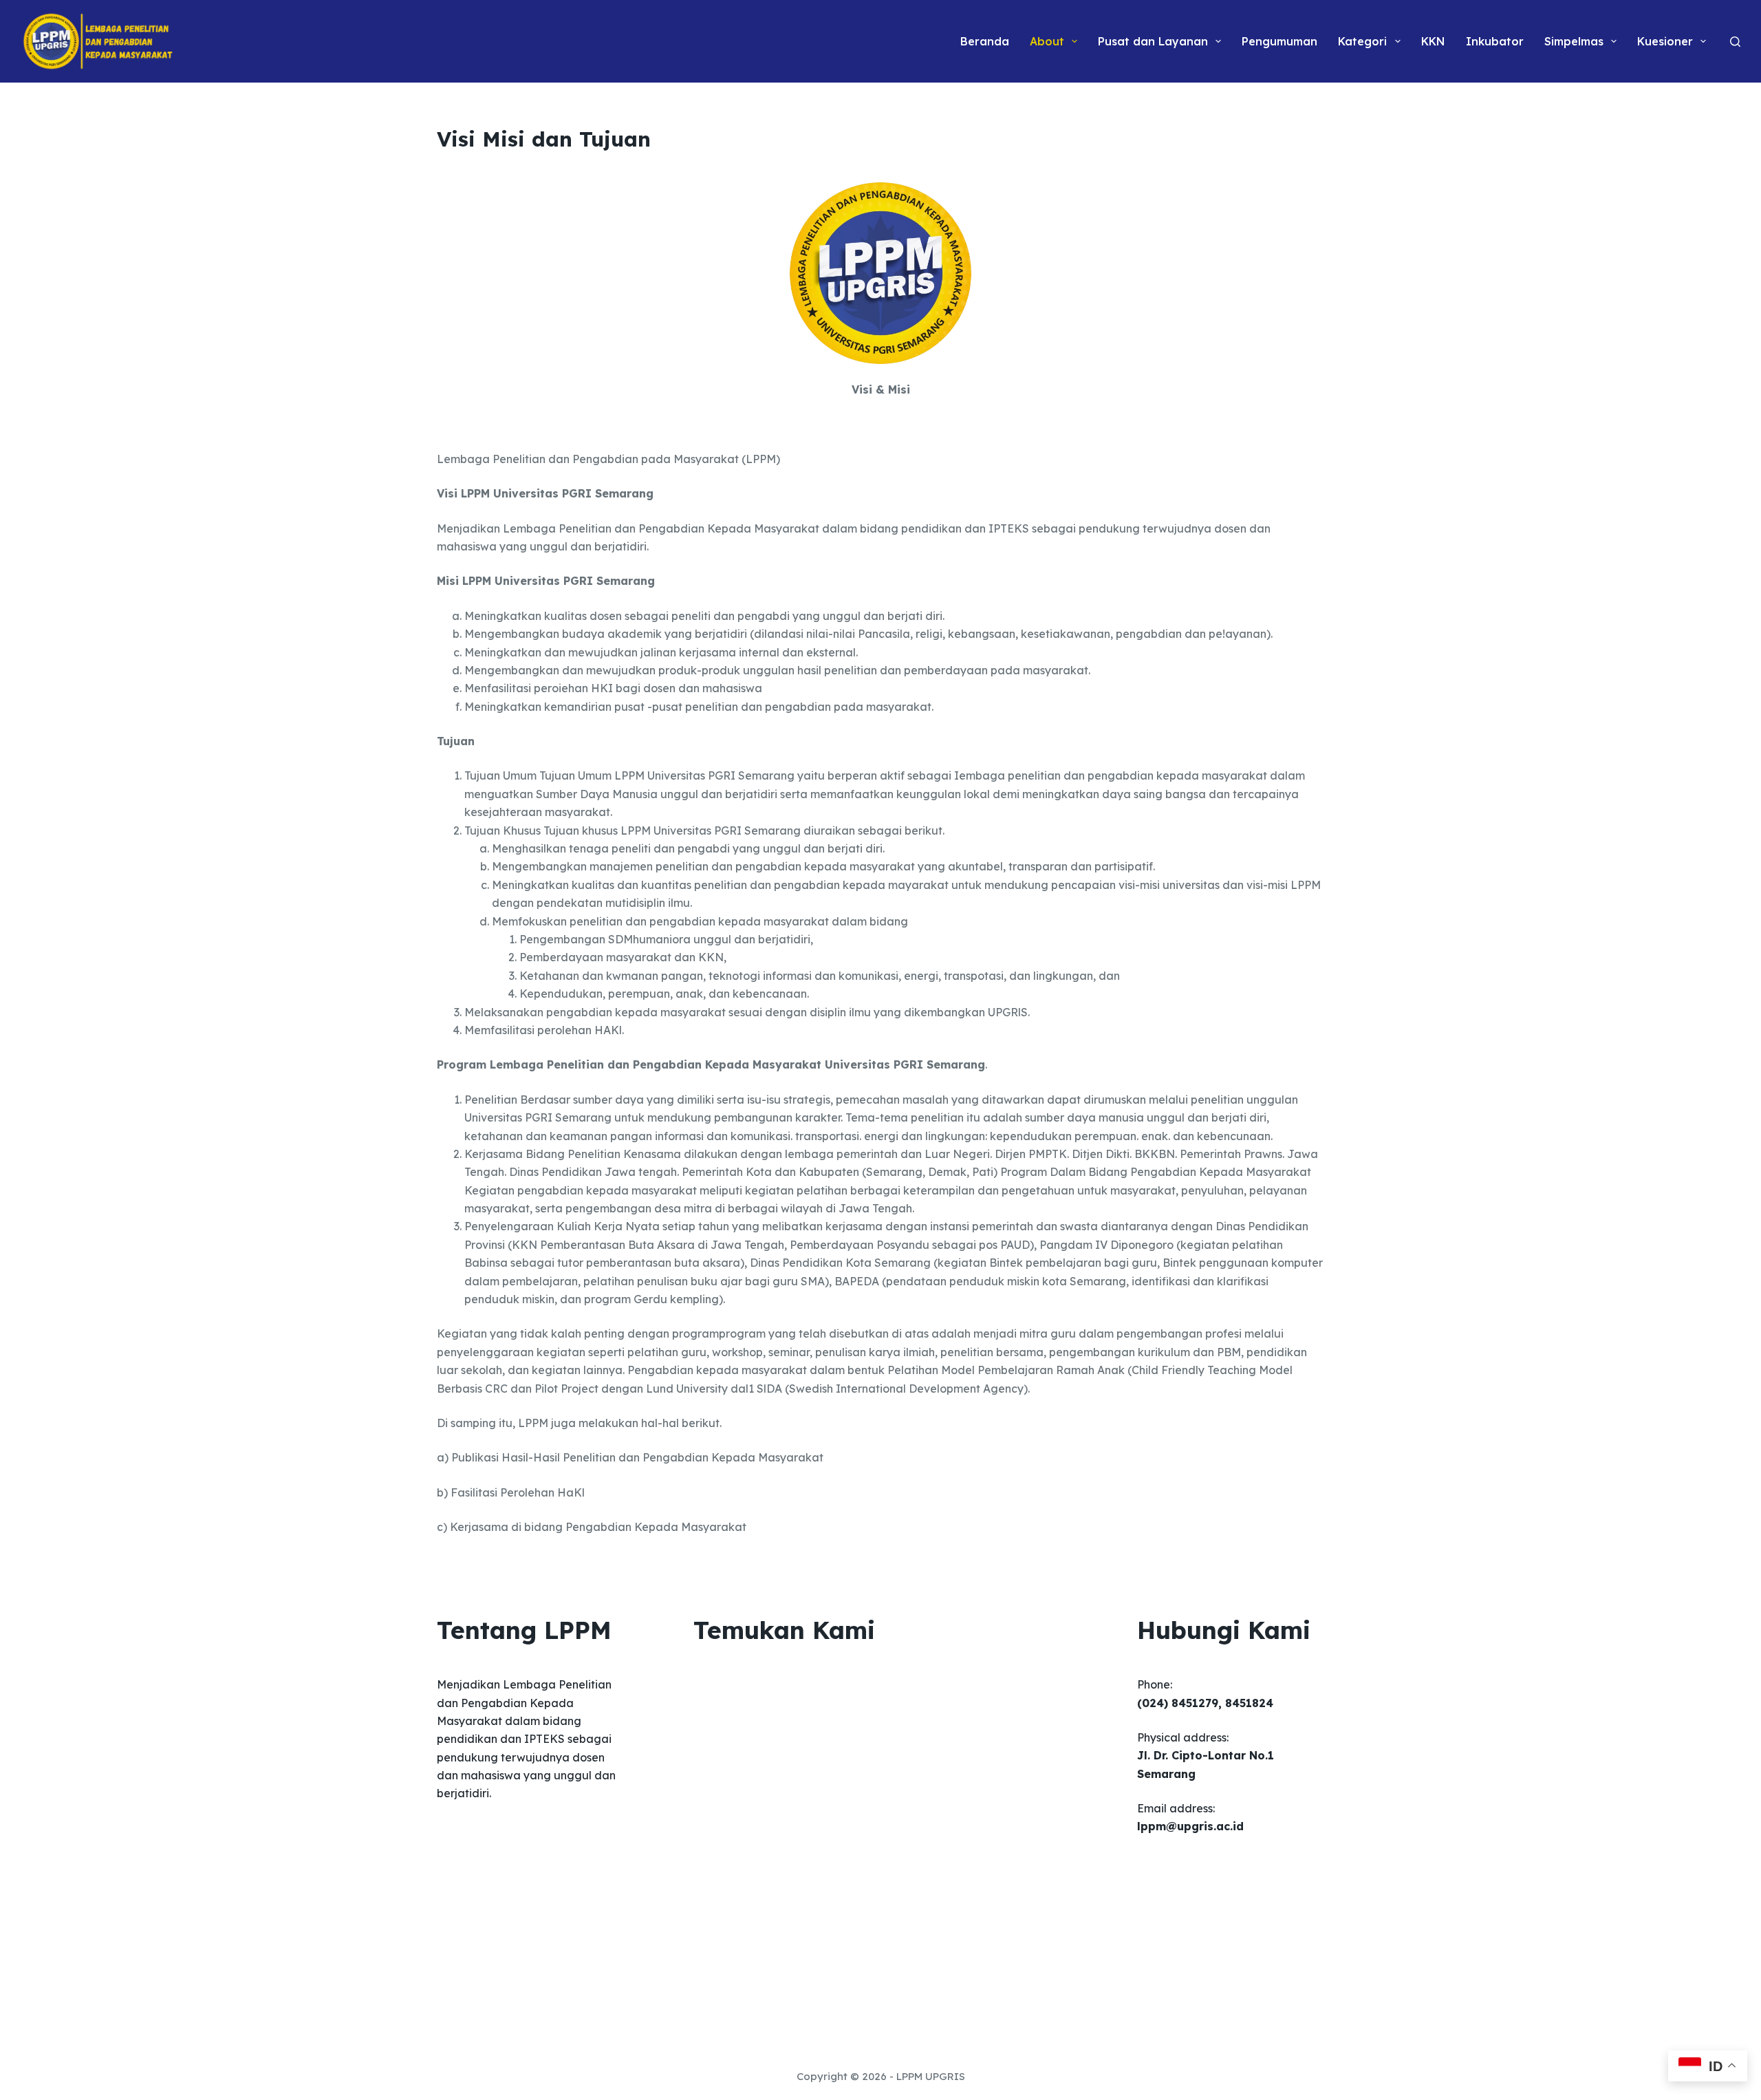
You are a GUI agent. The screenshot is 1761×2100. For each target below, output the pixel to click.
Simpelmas (1574, 41)
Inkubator (1495, 41)
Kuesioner (1665, 41)
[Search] (1735, 42)
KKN (1433, 41)
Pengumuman (1279, 41)
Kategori (1362, 41)
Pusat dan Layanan (1153, 41)
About (1047, 41)
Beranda (985, 41)
